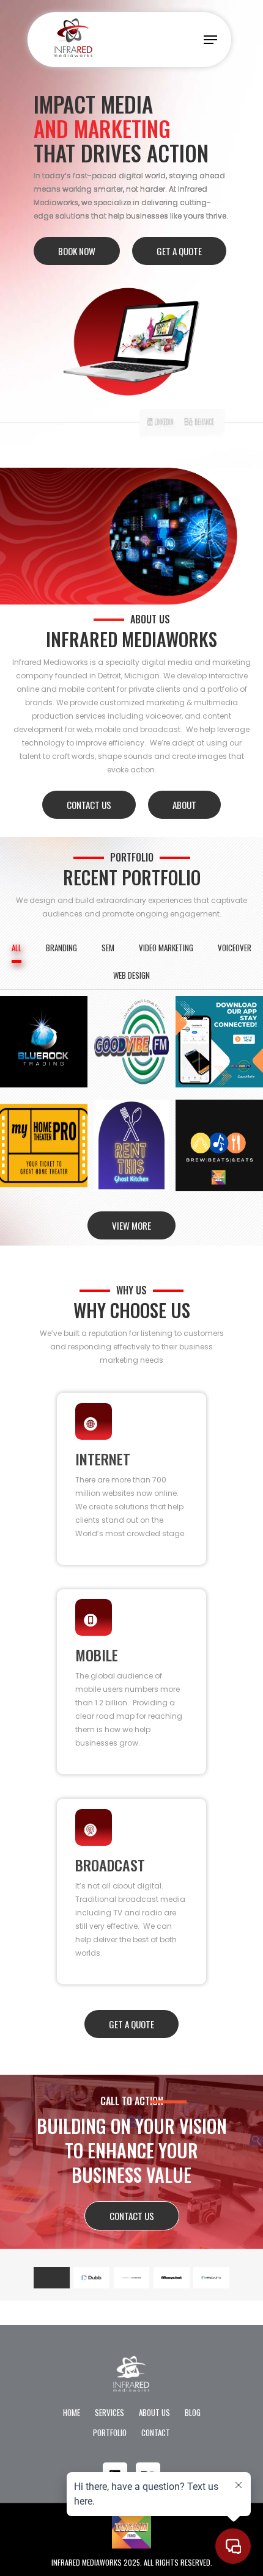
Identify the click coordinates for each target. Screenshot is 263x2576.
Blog (193, 2412)
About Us (154, 2412)
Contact (156, 2433)
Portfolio (110, 2433)
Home (72, 2412)
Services (109, 2412)
